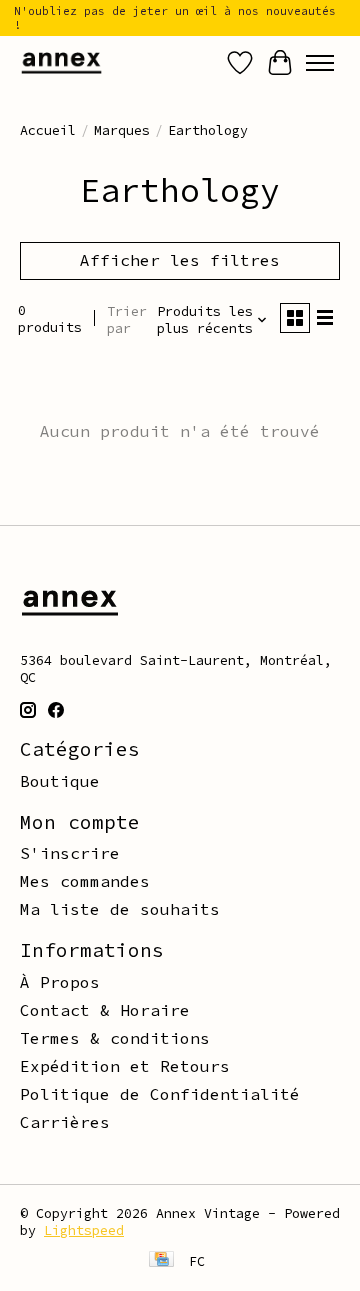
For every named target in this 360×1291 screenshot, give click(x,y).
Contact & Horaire (105, 1010)
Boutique (60, 781)
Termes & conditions (115, 1038)
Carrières (65, 1122)
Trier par (127, 320)
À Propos (60, 982)
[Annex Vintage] (61, 62)
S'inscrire (70, 853)
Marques (122, 130)
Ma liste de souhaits (120, 909)
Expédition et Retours (125, 1066)
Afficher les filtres (180, 260)
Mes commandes (85, 881)
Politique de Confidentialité (160, 1094)
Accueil (48, 130)
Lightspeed (84, 1230)
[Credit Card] (161, 1261)
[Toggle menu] (320, 63)
